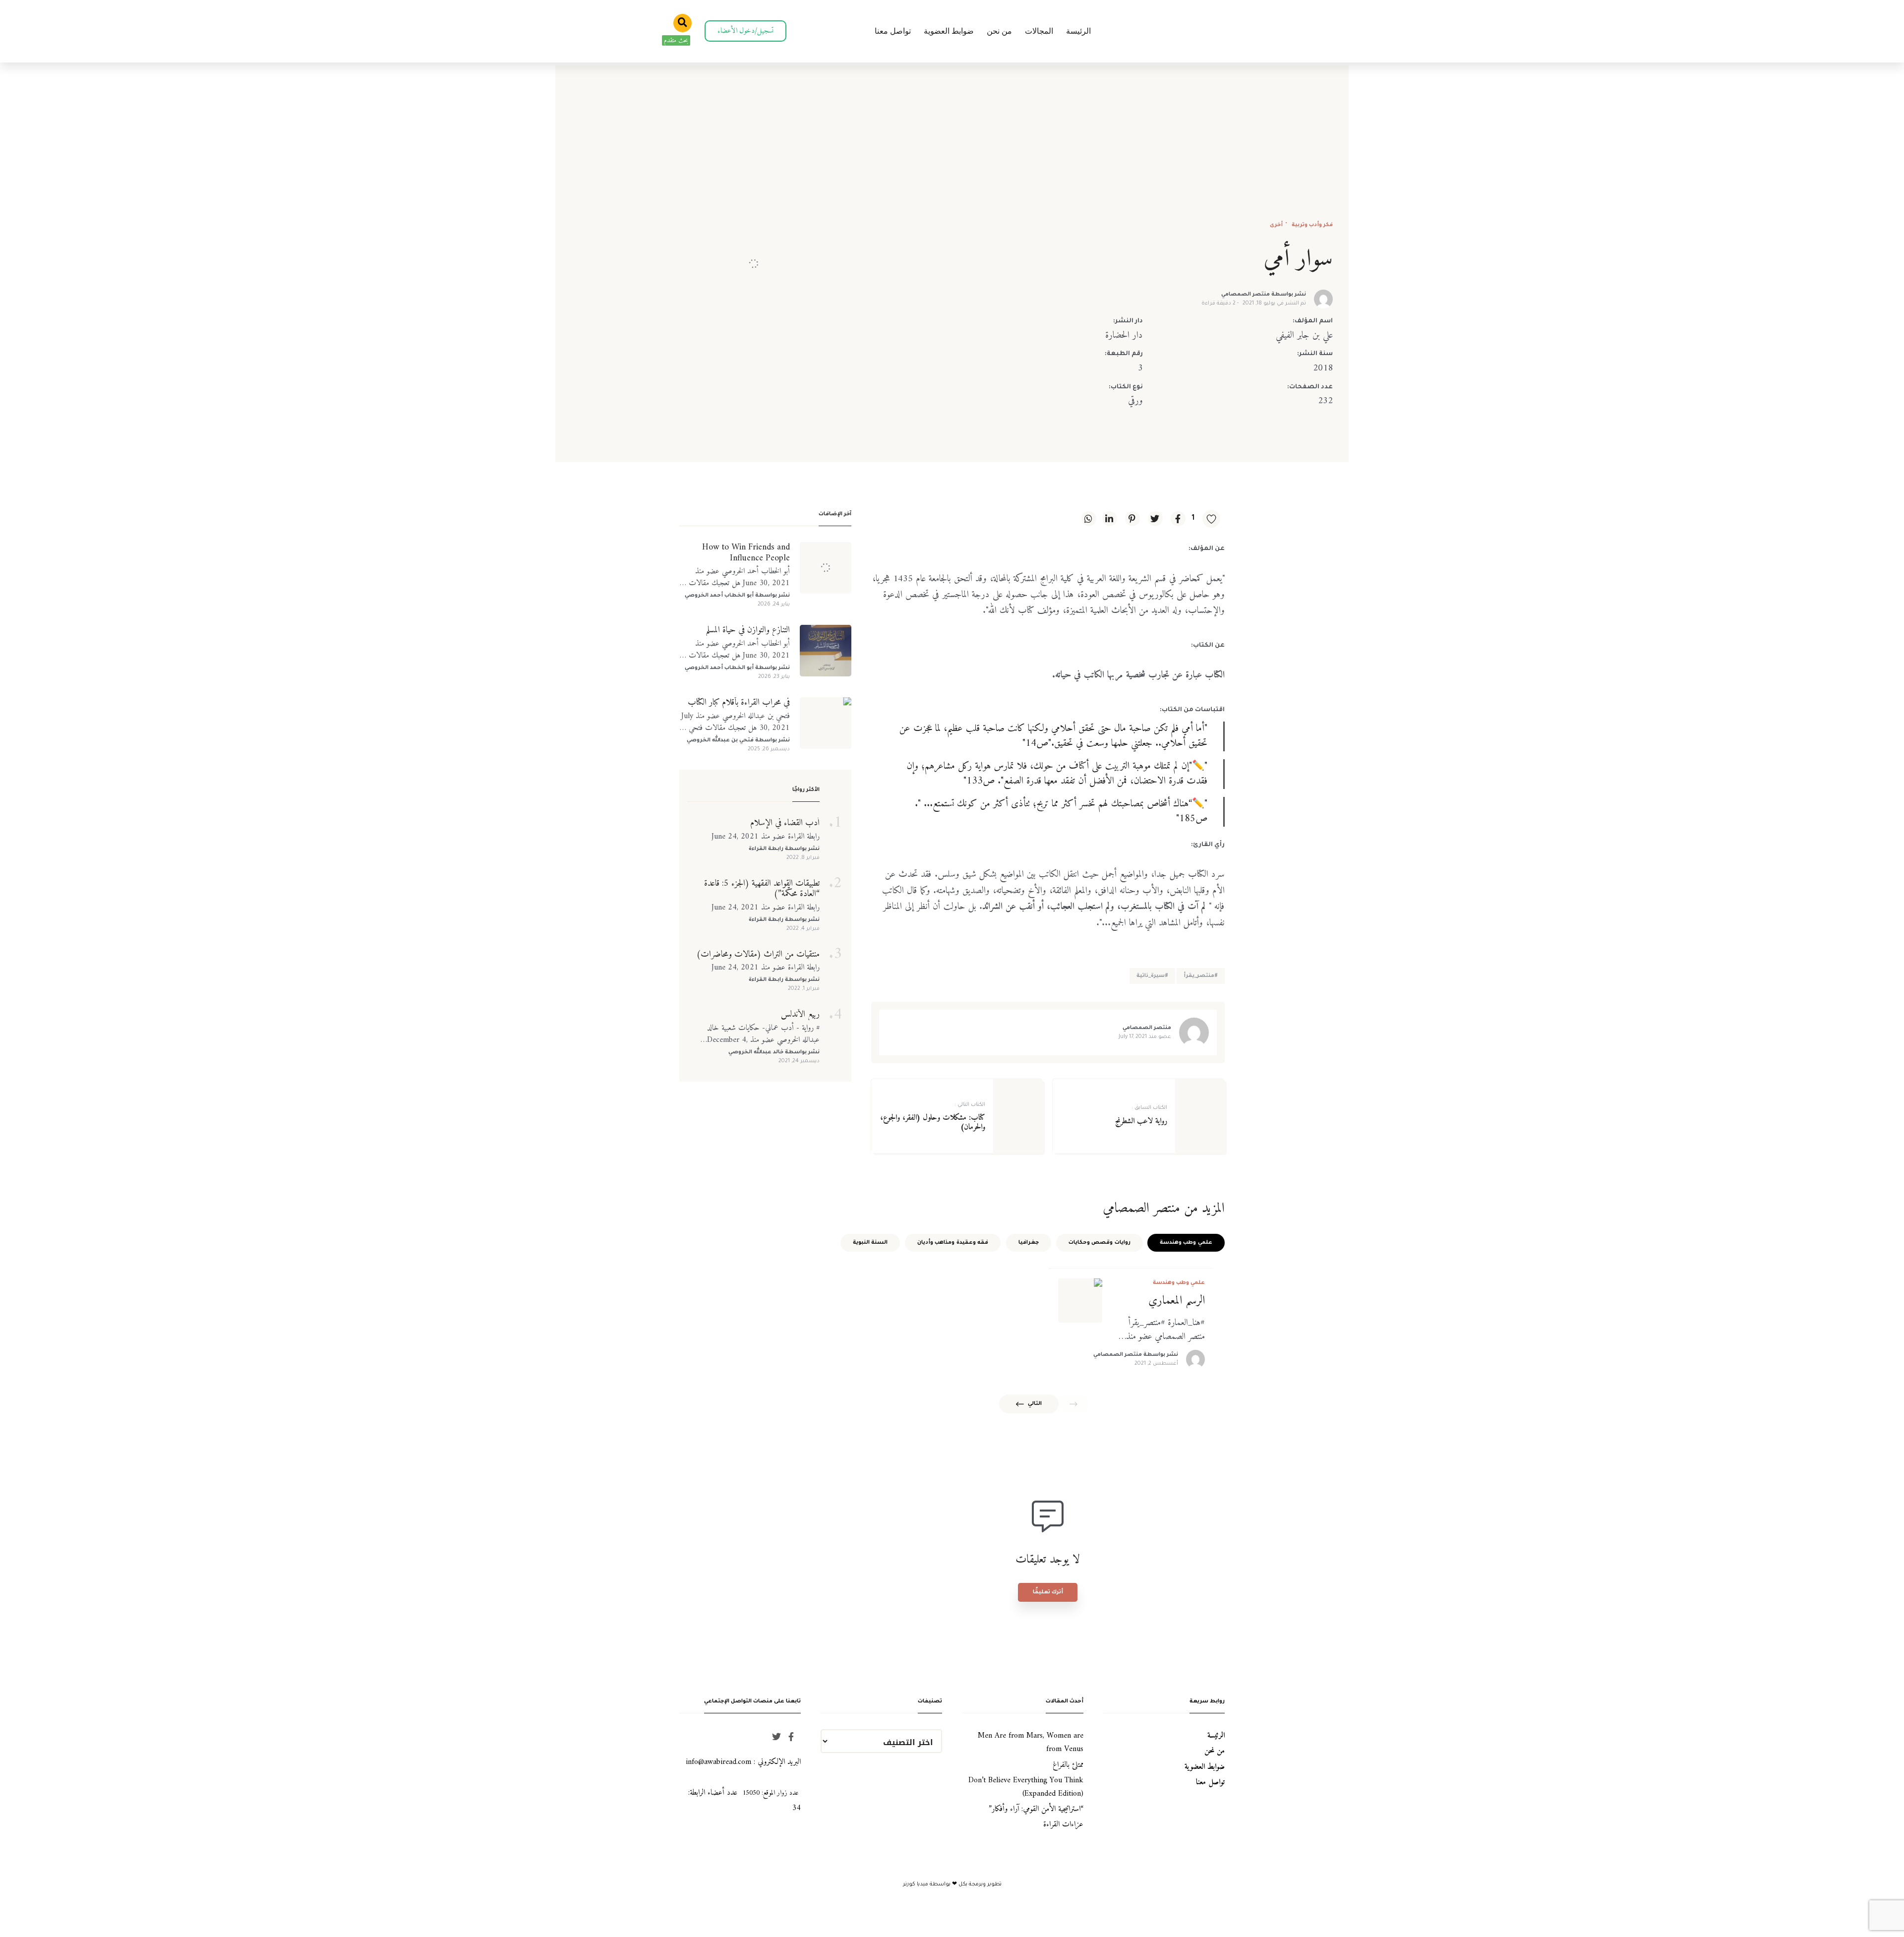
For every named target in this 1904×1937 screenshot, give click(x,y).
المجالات (1039, 31)
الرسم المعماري (1177, 1301)
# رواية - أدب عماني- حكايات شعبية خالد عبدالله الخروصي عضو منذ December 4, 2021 (763, 1034)
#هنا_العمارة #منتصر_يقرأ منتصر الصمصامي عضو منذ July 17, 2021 (1165, 1330)
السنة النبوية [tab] (870, 1243)
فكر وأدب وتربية (1311, 225)
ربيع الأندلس (800, 1015)
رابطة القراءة (766, 849)
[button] (745, 31)
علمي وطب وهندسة (1179, 1283)
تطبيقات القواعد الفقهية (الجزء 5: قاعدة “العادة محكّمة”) (762, 889)
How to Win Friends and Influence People (746, 553)
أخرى (1276, 225)
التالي (1035, 1404)
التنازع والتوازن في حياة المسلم (748, 630)
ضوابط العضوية (949, 31)
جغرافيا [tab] (1029, 1243)
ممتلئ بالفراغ (1068, 1765)
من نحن (999, 31)
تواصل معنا (893, 31)
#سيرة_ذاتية (1152, 976)
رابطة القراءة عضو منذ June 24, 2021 (766, 837)
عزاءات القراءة (1063, 1824)
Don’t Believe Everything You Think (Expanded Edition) (1026, 1787)
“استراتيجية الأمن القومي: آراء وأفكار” (1036, 1809)
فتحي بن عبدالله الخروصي (720, 740)
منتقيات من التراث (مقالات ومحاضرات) (758, 955)
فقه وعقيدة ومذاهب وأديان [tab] (953, 1243)
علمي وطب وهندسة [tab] (1186, 1243)
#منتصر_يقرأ (1201, 976)
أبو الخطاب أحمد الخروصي (719, 596)
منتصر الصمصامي (1246, 295)
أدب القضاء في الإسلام (785, 823)
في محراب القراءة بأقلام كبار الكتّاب (739, 703)
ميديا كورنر (916, 1884)
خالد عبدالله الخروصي (756, 1052)
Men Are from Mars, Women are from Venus (1031, 1742)
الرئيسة (1078, 31)
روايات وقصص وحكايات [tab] (1100, 1243)
